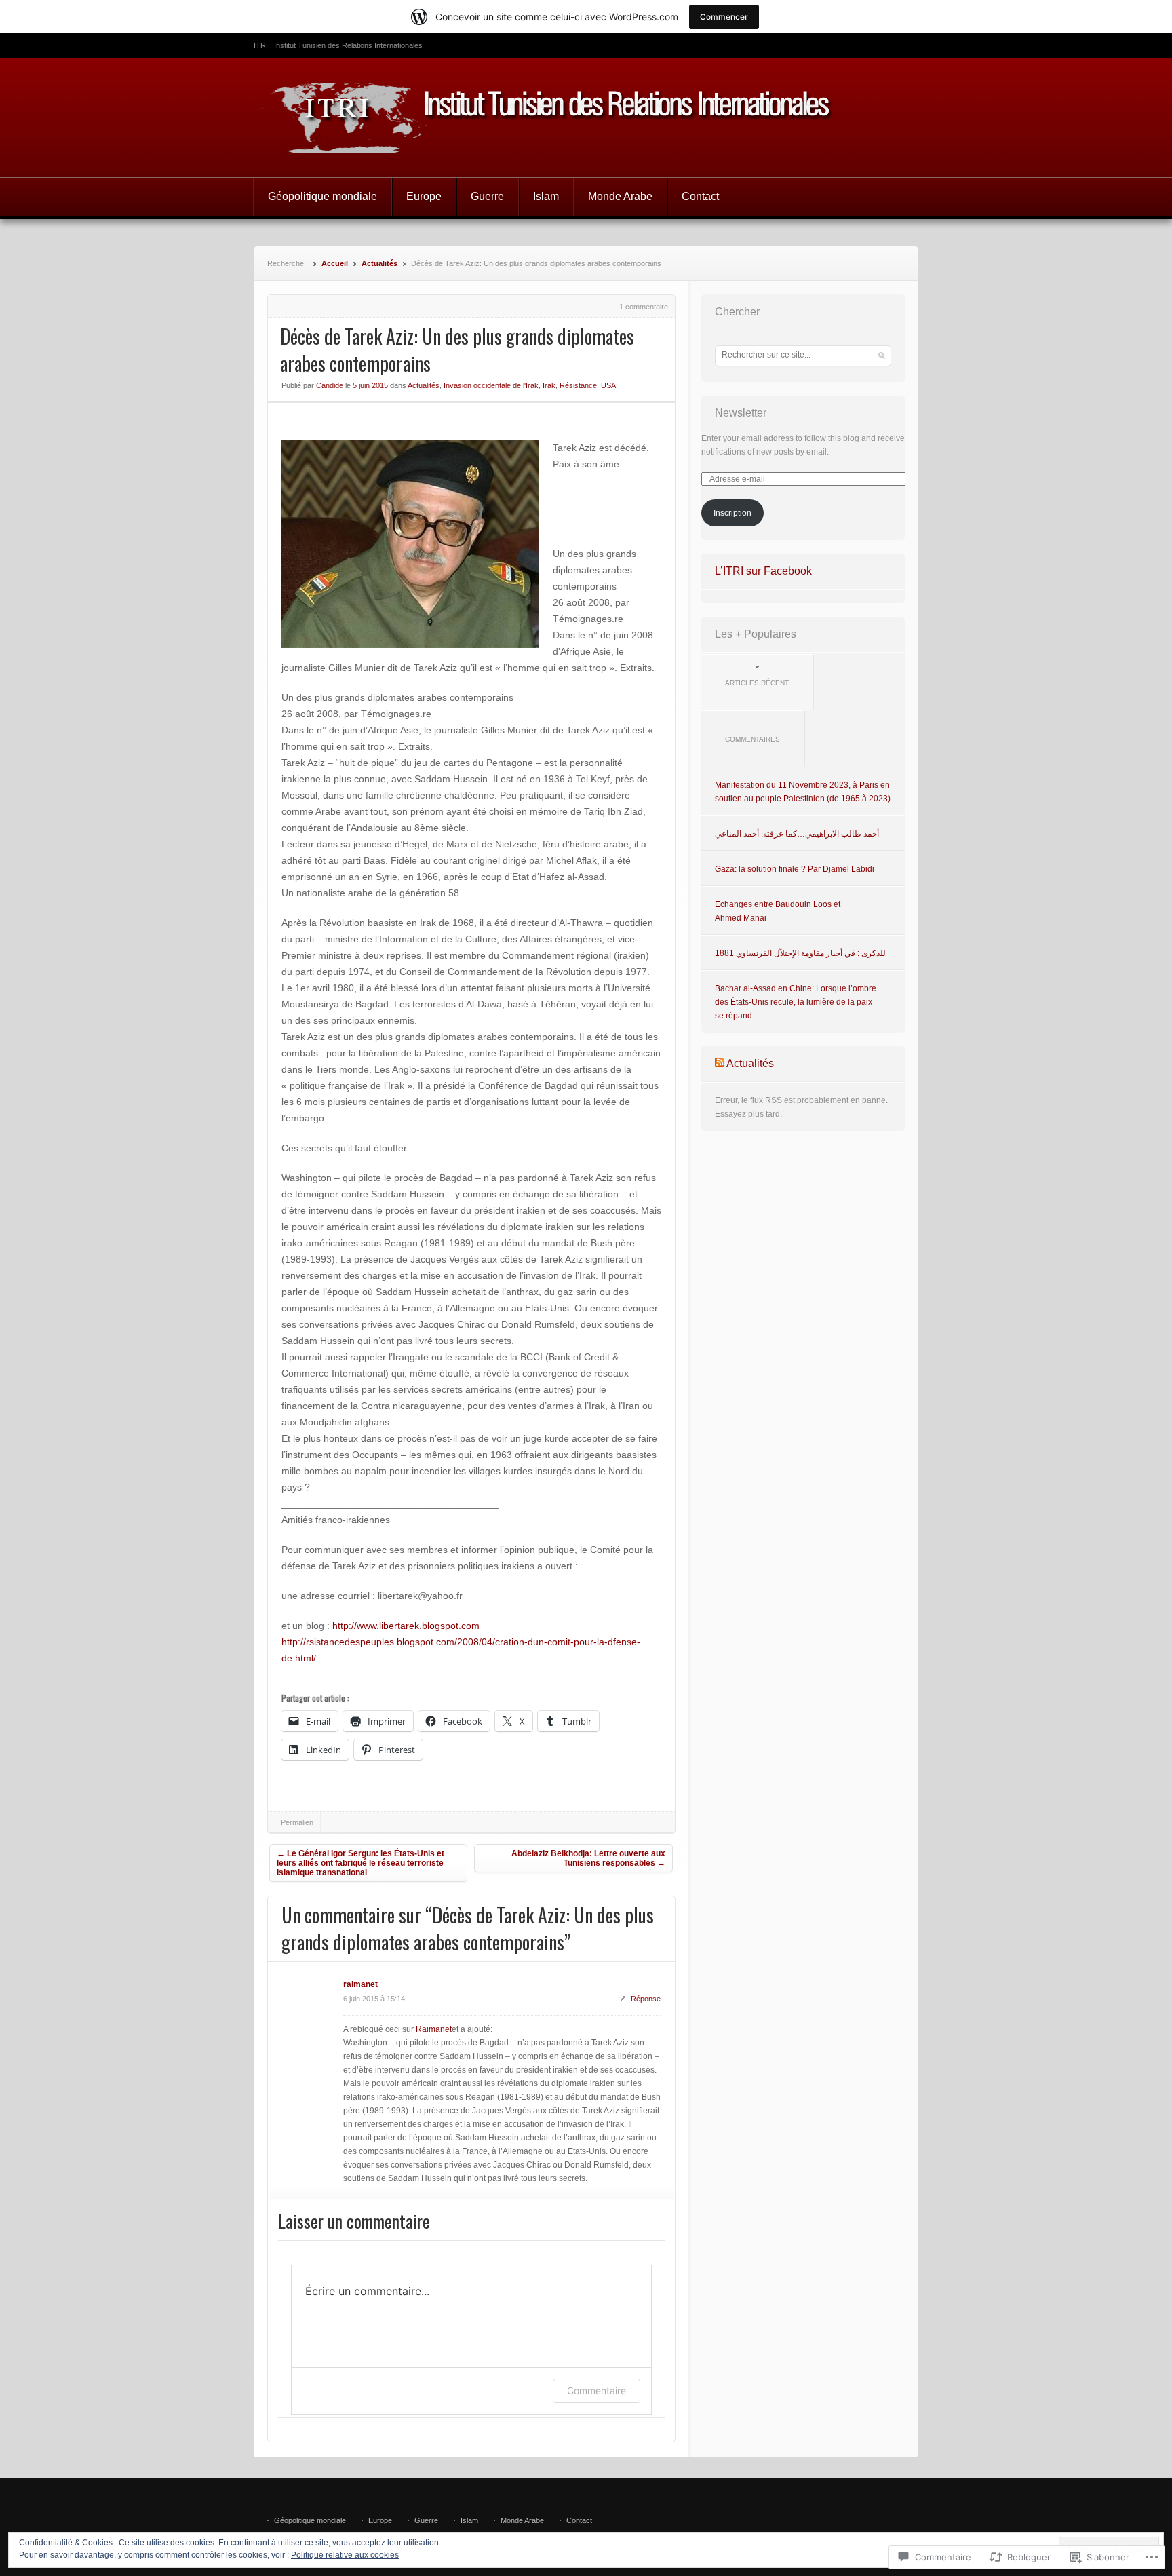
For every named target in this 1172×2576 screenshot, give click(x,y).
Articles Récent (757, 683)
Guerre (487, 196)
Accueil (335, 263)
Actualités (379, 263)
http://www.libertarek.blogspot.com (406, 1626)
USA (608, 385)
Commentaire (597, 2390)
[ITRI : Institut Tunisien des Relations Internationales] (586, 118)
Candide (330, 385)
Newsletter (741, 413)
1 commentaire (644, 307)
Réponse (646, 1999)
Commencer (724, 17)
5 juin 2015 (370, 385)
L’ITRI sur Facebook (763, 571)
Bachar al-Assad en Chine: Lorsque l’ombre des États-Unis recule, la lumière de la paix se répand (796, 1002)
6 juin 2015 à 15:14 (374, 1999)
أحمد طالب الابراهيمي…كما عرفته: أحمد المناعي (797, 834)
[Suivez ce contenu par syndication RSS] (720, 1063)
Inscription (732, 513)
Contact (700, 196)
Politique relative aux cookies (345, 2555)
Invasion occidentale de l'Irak (491, 385)
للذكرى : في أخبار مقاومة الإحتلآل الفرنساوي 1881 (800, 953)
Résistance (578, 385)
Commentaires (753, 739)
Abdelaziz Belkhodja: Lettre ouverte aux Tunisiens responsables (588, 1858)
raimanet (360, 1984)
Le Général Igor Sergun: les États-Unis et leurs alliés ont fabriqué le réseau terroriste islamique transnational (360, 1863)
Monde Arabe (620, 196)
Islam (546, 196)
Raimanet (434, 2029)
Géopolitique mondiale (323, 196)
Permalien (297, 1822)
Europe (424, 196)
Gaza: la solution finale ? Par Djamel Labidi (795, 869)
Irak (549, 385)
